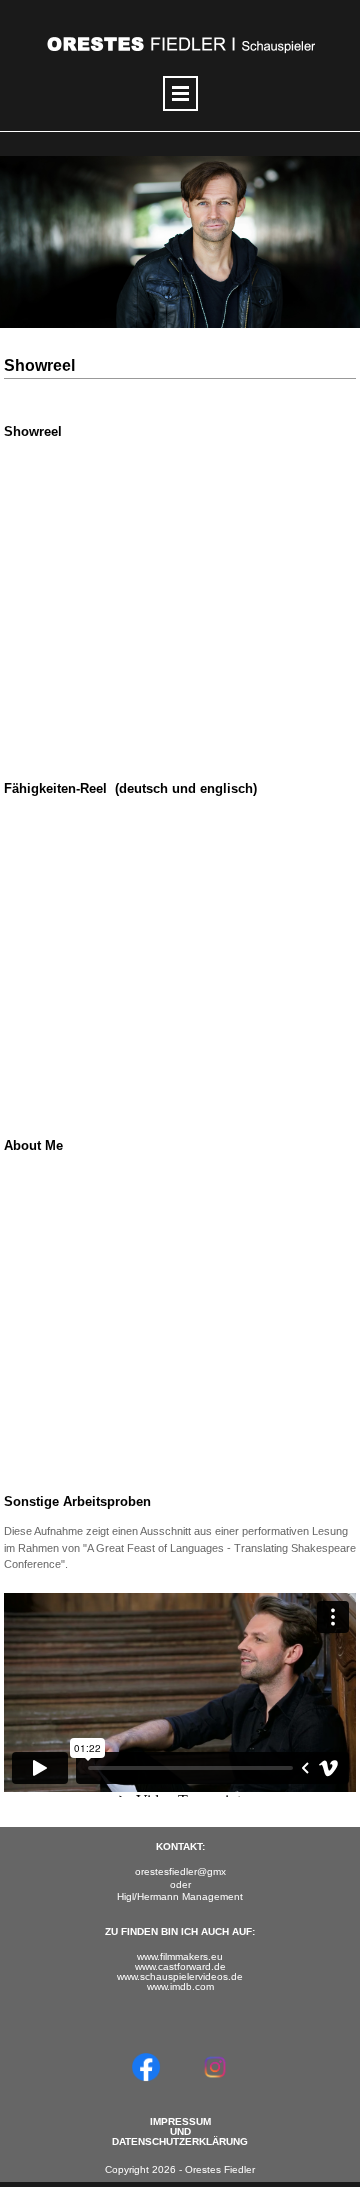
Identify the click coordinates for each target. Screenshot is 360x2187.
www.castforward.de (180, 1966)
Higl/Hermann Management (180, 1896)
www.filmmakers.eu (180, 1956)
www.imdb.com (180, 1986)
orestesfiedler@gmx (180, 1871)
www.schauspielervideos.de (180, 1976)
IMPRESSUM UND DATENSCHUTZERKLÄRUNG (180, 2131)
